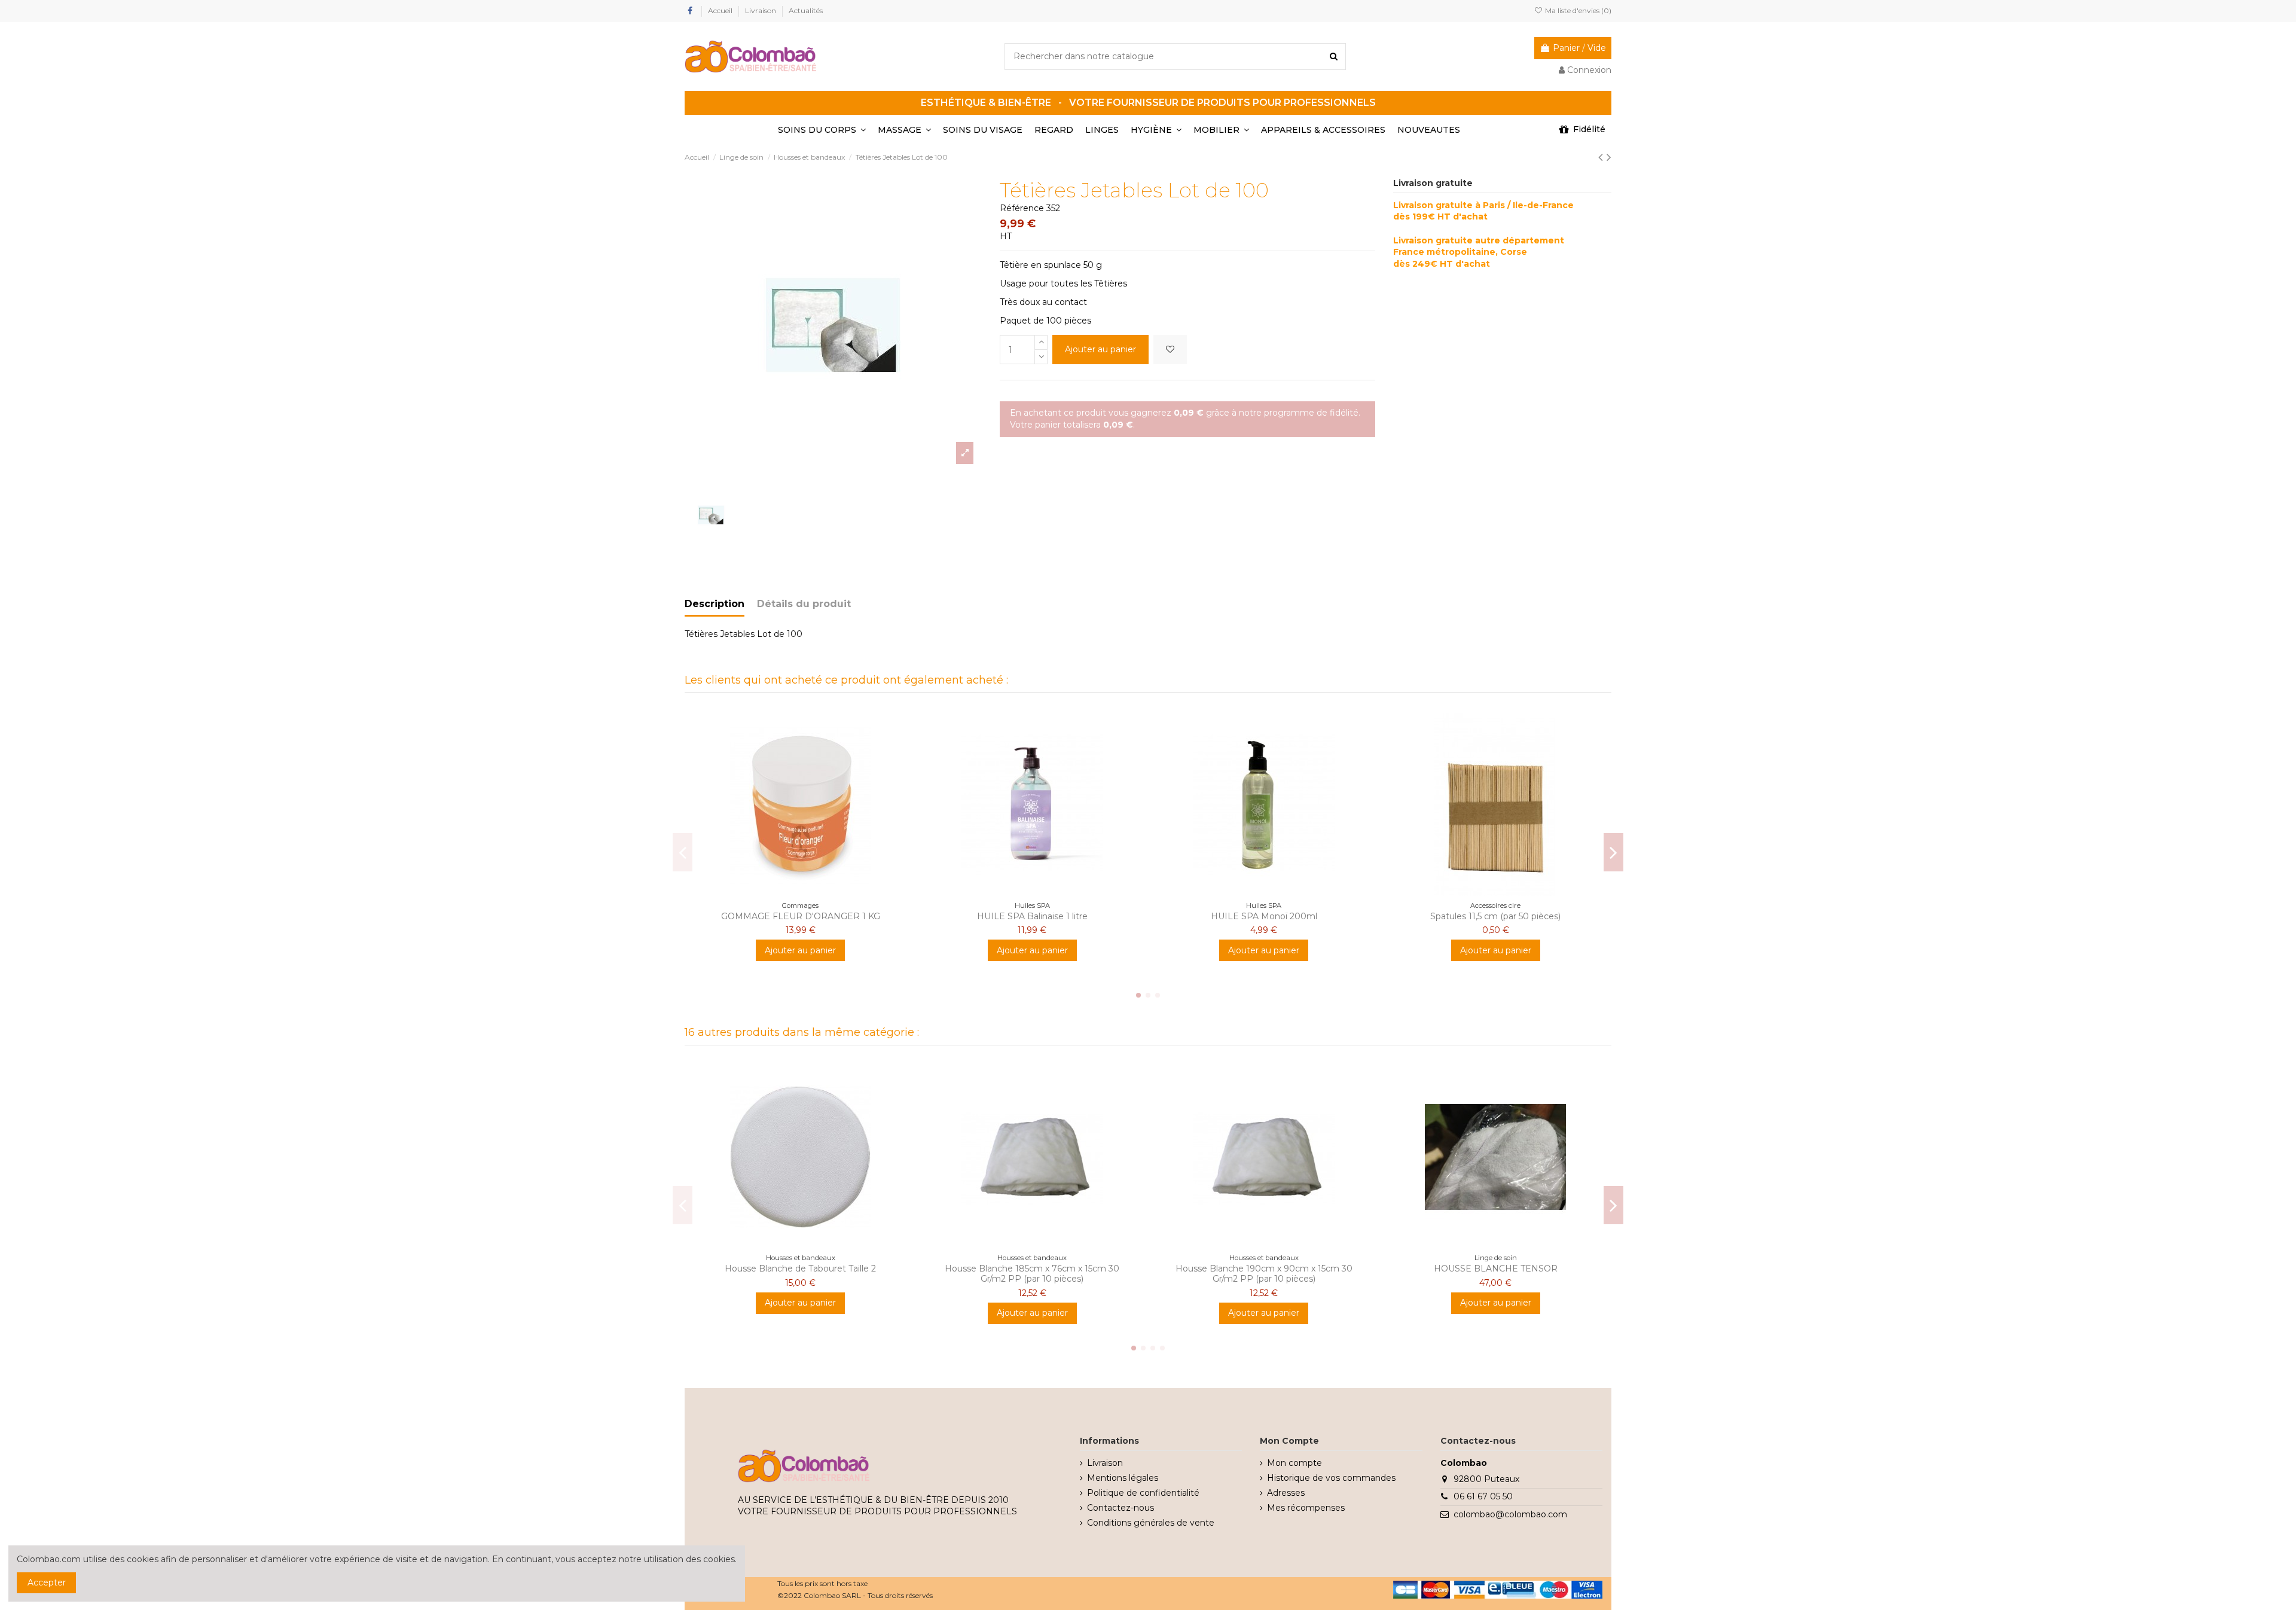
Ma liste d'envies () (1577, 10)
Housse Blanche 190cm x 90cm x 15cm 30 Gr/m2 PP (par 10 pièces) (1264, 1274)
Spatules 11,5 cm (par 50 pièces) (1495, 916)
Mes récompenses (1306, 1508)
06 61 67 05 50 (1483, 1496)
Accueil (721, 10)
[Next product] (1609, 157)
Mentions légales (1123, 1478)
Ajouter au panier (1100, 349)
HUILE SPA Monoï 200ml (1264, 916)
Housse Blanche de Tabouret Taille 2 (800, 1269)
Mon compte (1294, 1463)
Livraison (761, 10)
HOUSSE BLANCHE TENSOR (1496, 1269)
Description (715, 604)
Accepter (47, 1582)
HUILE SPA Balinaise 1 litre (1032, 916)
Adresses (1286, 1493)
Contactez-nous (1120, 1508)
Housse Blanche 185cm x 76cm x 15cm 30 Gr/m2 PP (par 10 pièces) (1032, 1274)
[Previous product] (1602, 157)
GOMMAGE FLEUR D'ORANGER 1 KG (801, 916)
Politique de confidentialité (1143, 1493)
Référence (1022, 208)
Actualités (806, 10)
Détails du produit (804, 604)
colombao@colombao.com (1510, 1514)
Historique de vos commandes (1331, 1478)
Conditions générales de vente (1151, 1523)
